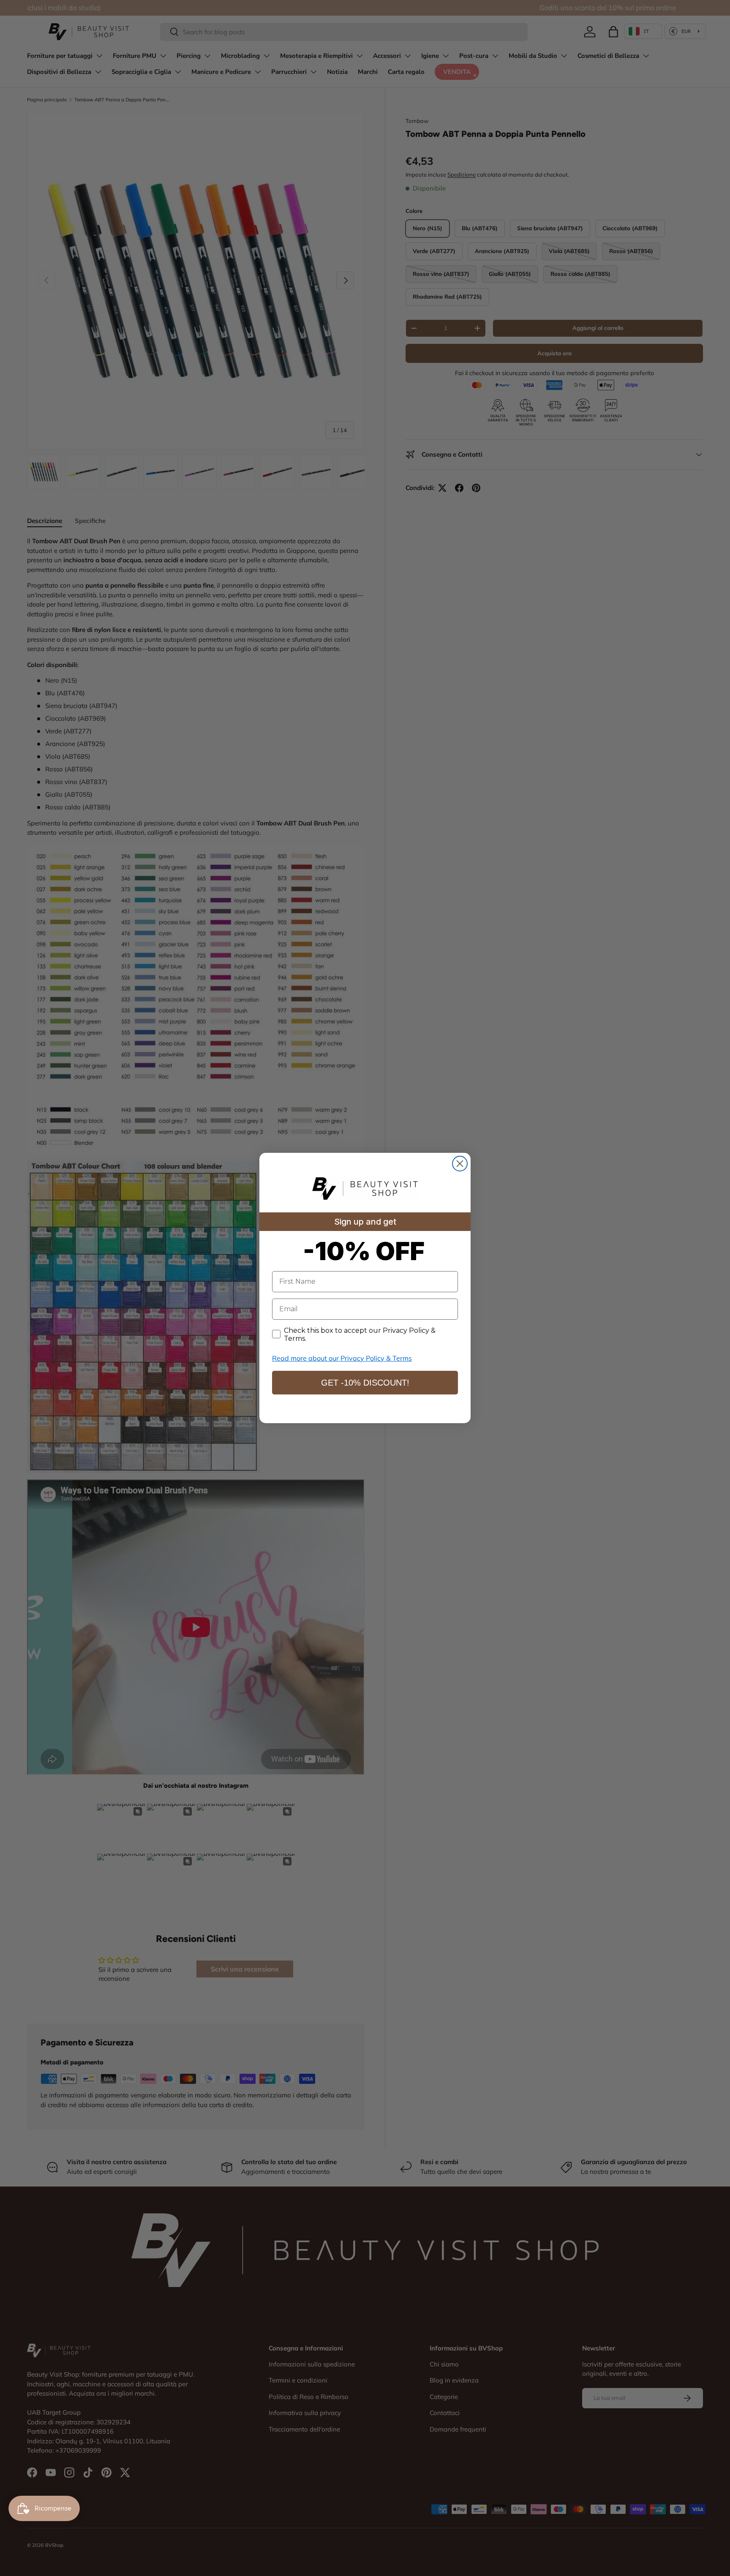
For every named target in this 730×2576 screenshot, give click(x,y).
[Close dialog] (460, 1164)
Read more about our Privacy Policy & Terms (342, 1358)
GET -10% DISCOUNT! (365, 1383)
